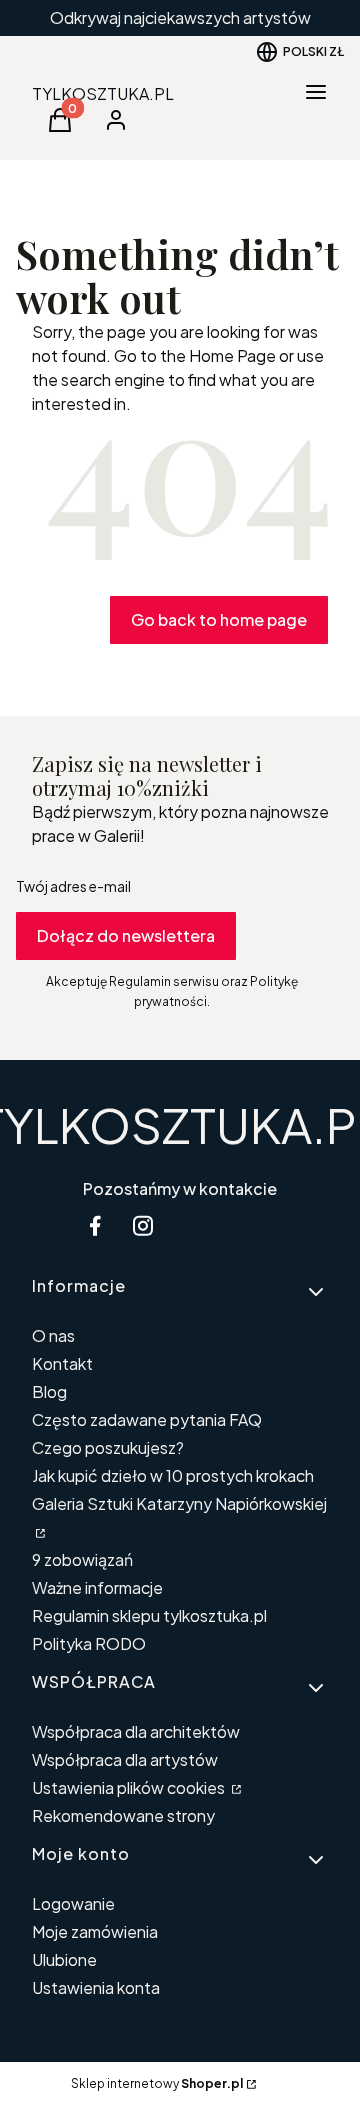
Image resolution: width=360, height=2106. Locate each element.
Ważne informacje (97, 1587)
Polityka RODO (89, 1643)
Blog (49, 1391)
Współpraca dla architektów (136, 1731)
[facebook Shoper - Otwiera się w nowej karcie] (95, 1225)
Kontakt (62, 1363)
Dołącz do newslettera (126, 935)
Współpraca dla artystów (125, 1759)
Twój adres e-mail (73, 886)
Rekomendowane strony (123, 1815)
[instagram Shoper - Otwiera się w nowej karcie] (143, 1225)
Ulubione (64, 1959)
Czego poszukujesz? (108, 1447)
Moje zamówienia (95, 1931)
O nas (53, 1335)
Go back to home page (219, 619)
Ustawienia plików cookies (130, 1787)
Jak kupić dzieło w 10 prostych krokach (173, 1475)
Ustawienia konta (96, 1987)
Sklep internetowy (157, 2083)
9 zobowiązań (82, 1559)
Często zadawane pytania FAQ (147, 1419)
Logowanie (73, 1903)
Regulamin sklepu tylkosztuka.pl (149, 1615)
